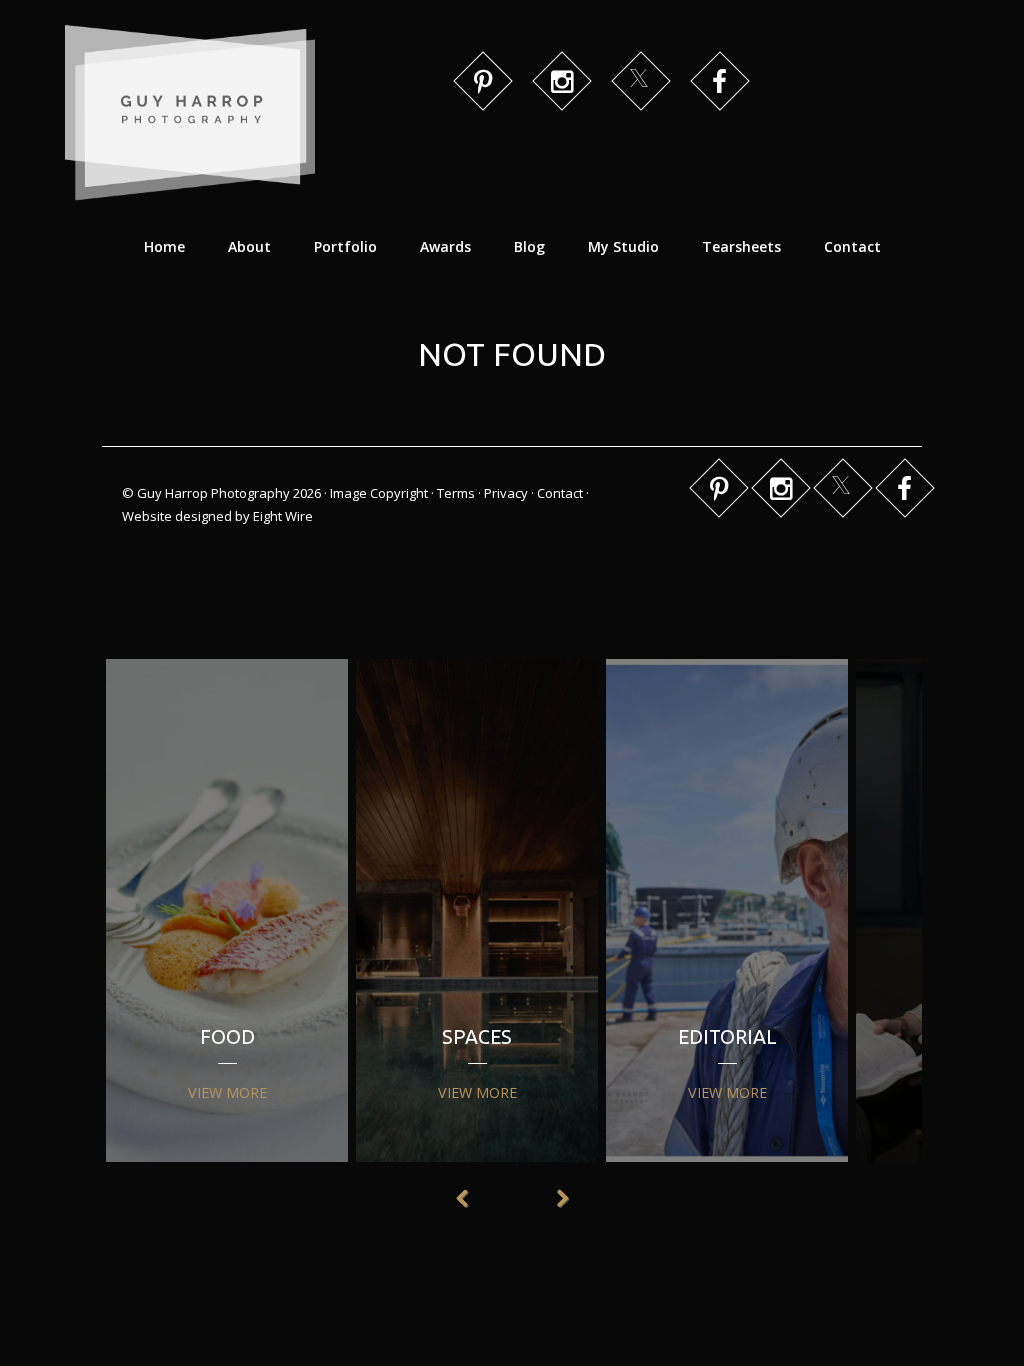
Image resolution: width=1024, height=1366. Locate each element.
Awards (445, 246)
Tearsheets (741, 246)
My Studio (623, 246)
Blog (529, 246)
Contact (852, 246)
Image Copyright (379, 493)
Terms (456, 493)
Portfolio (345, 246)
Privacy (506, 493)
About (249, 246)
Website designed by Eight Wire (217, 516)
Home (164, 246)
